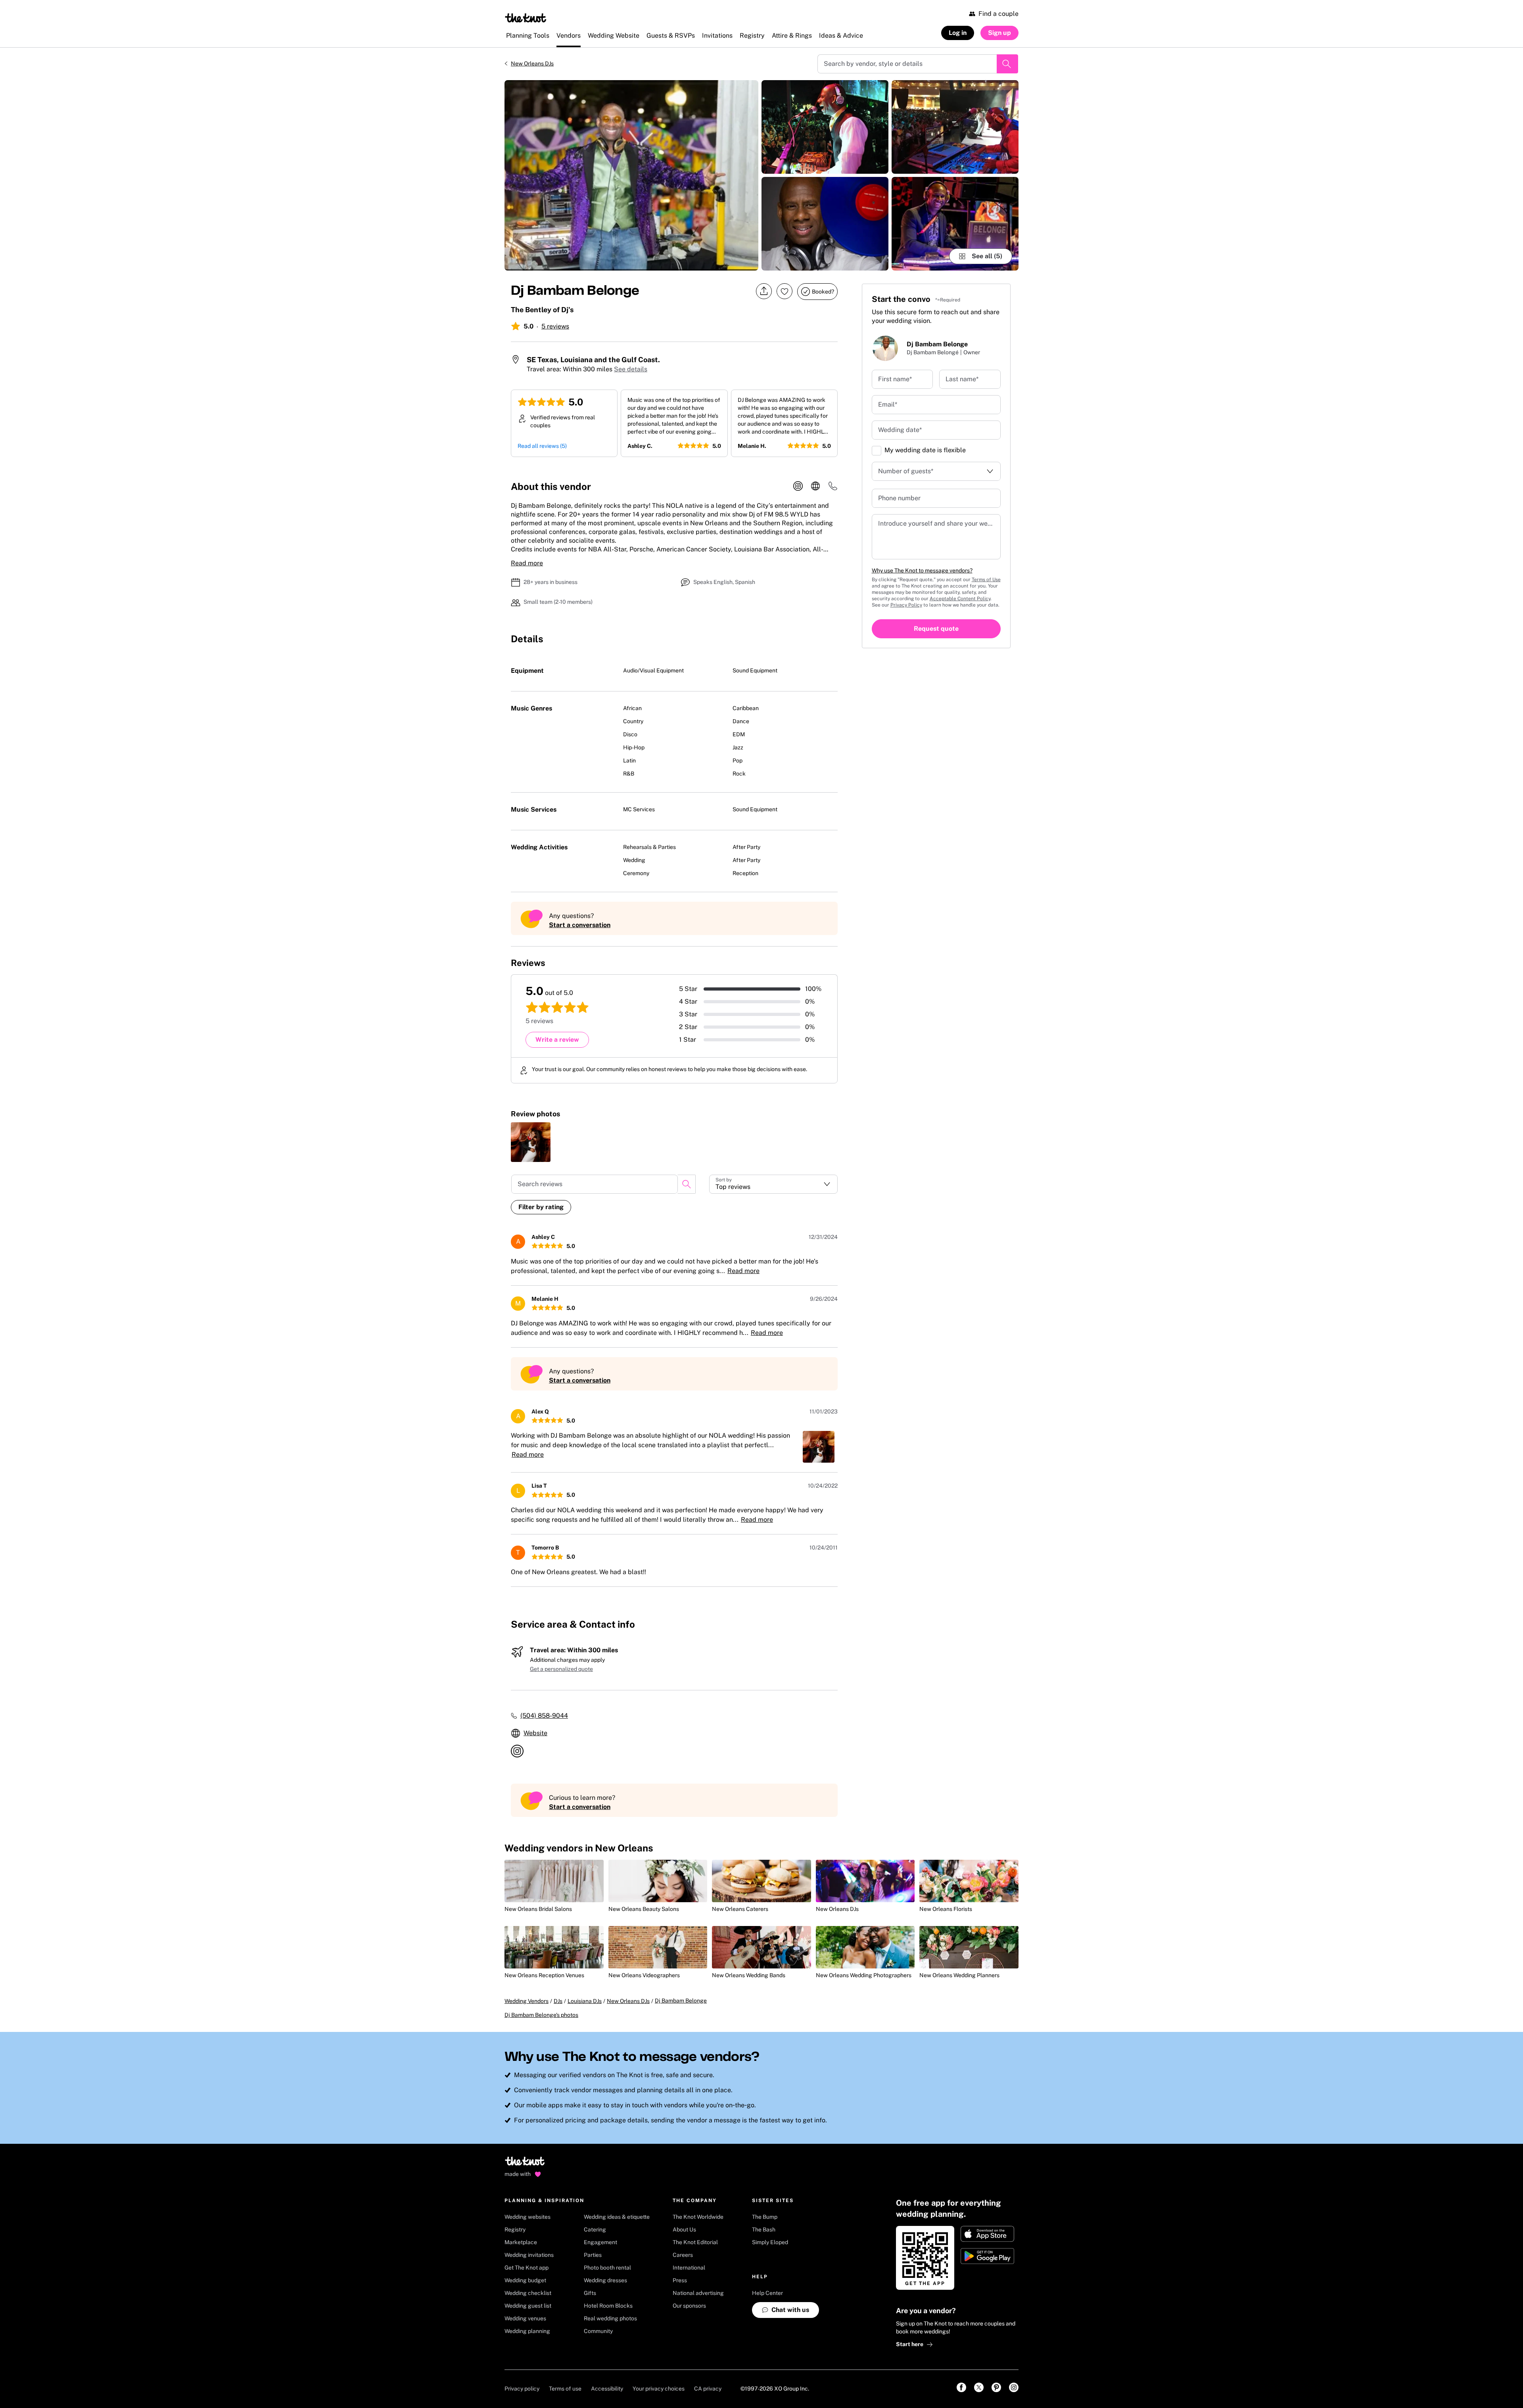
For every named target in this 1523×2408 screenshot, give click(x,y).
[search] (687, 1184)
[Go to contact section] (833, 489)
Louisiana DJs (585, 2001)
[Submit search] (1007, 64)
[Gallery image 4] (955, 127)
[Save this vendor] (785, 291)
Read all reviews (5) (542, 446)
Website (535, 1733)
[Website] (815, 486)
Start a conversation (580, 925)
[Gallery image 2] (825, 127)
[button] (773, 1184)
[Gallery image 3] (825, 224)
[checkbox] (877, 451)
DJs (558, 2001)
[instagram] (798, 486)
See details (631, 369)
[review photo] (531, 1142)
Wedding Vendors (527, 2001)
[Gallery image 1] (631, 175)
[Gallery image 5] (955, 224)
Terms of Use (986, 580)
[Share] (764, 291)
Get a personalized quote (561, 1669)
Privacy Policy (906, 605)
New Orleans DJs (532, 63)
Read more (527, 563)
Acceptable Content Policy (960, 599)
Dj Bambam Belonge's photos (541, 2015)
